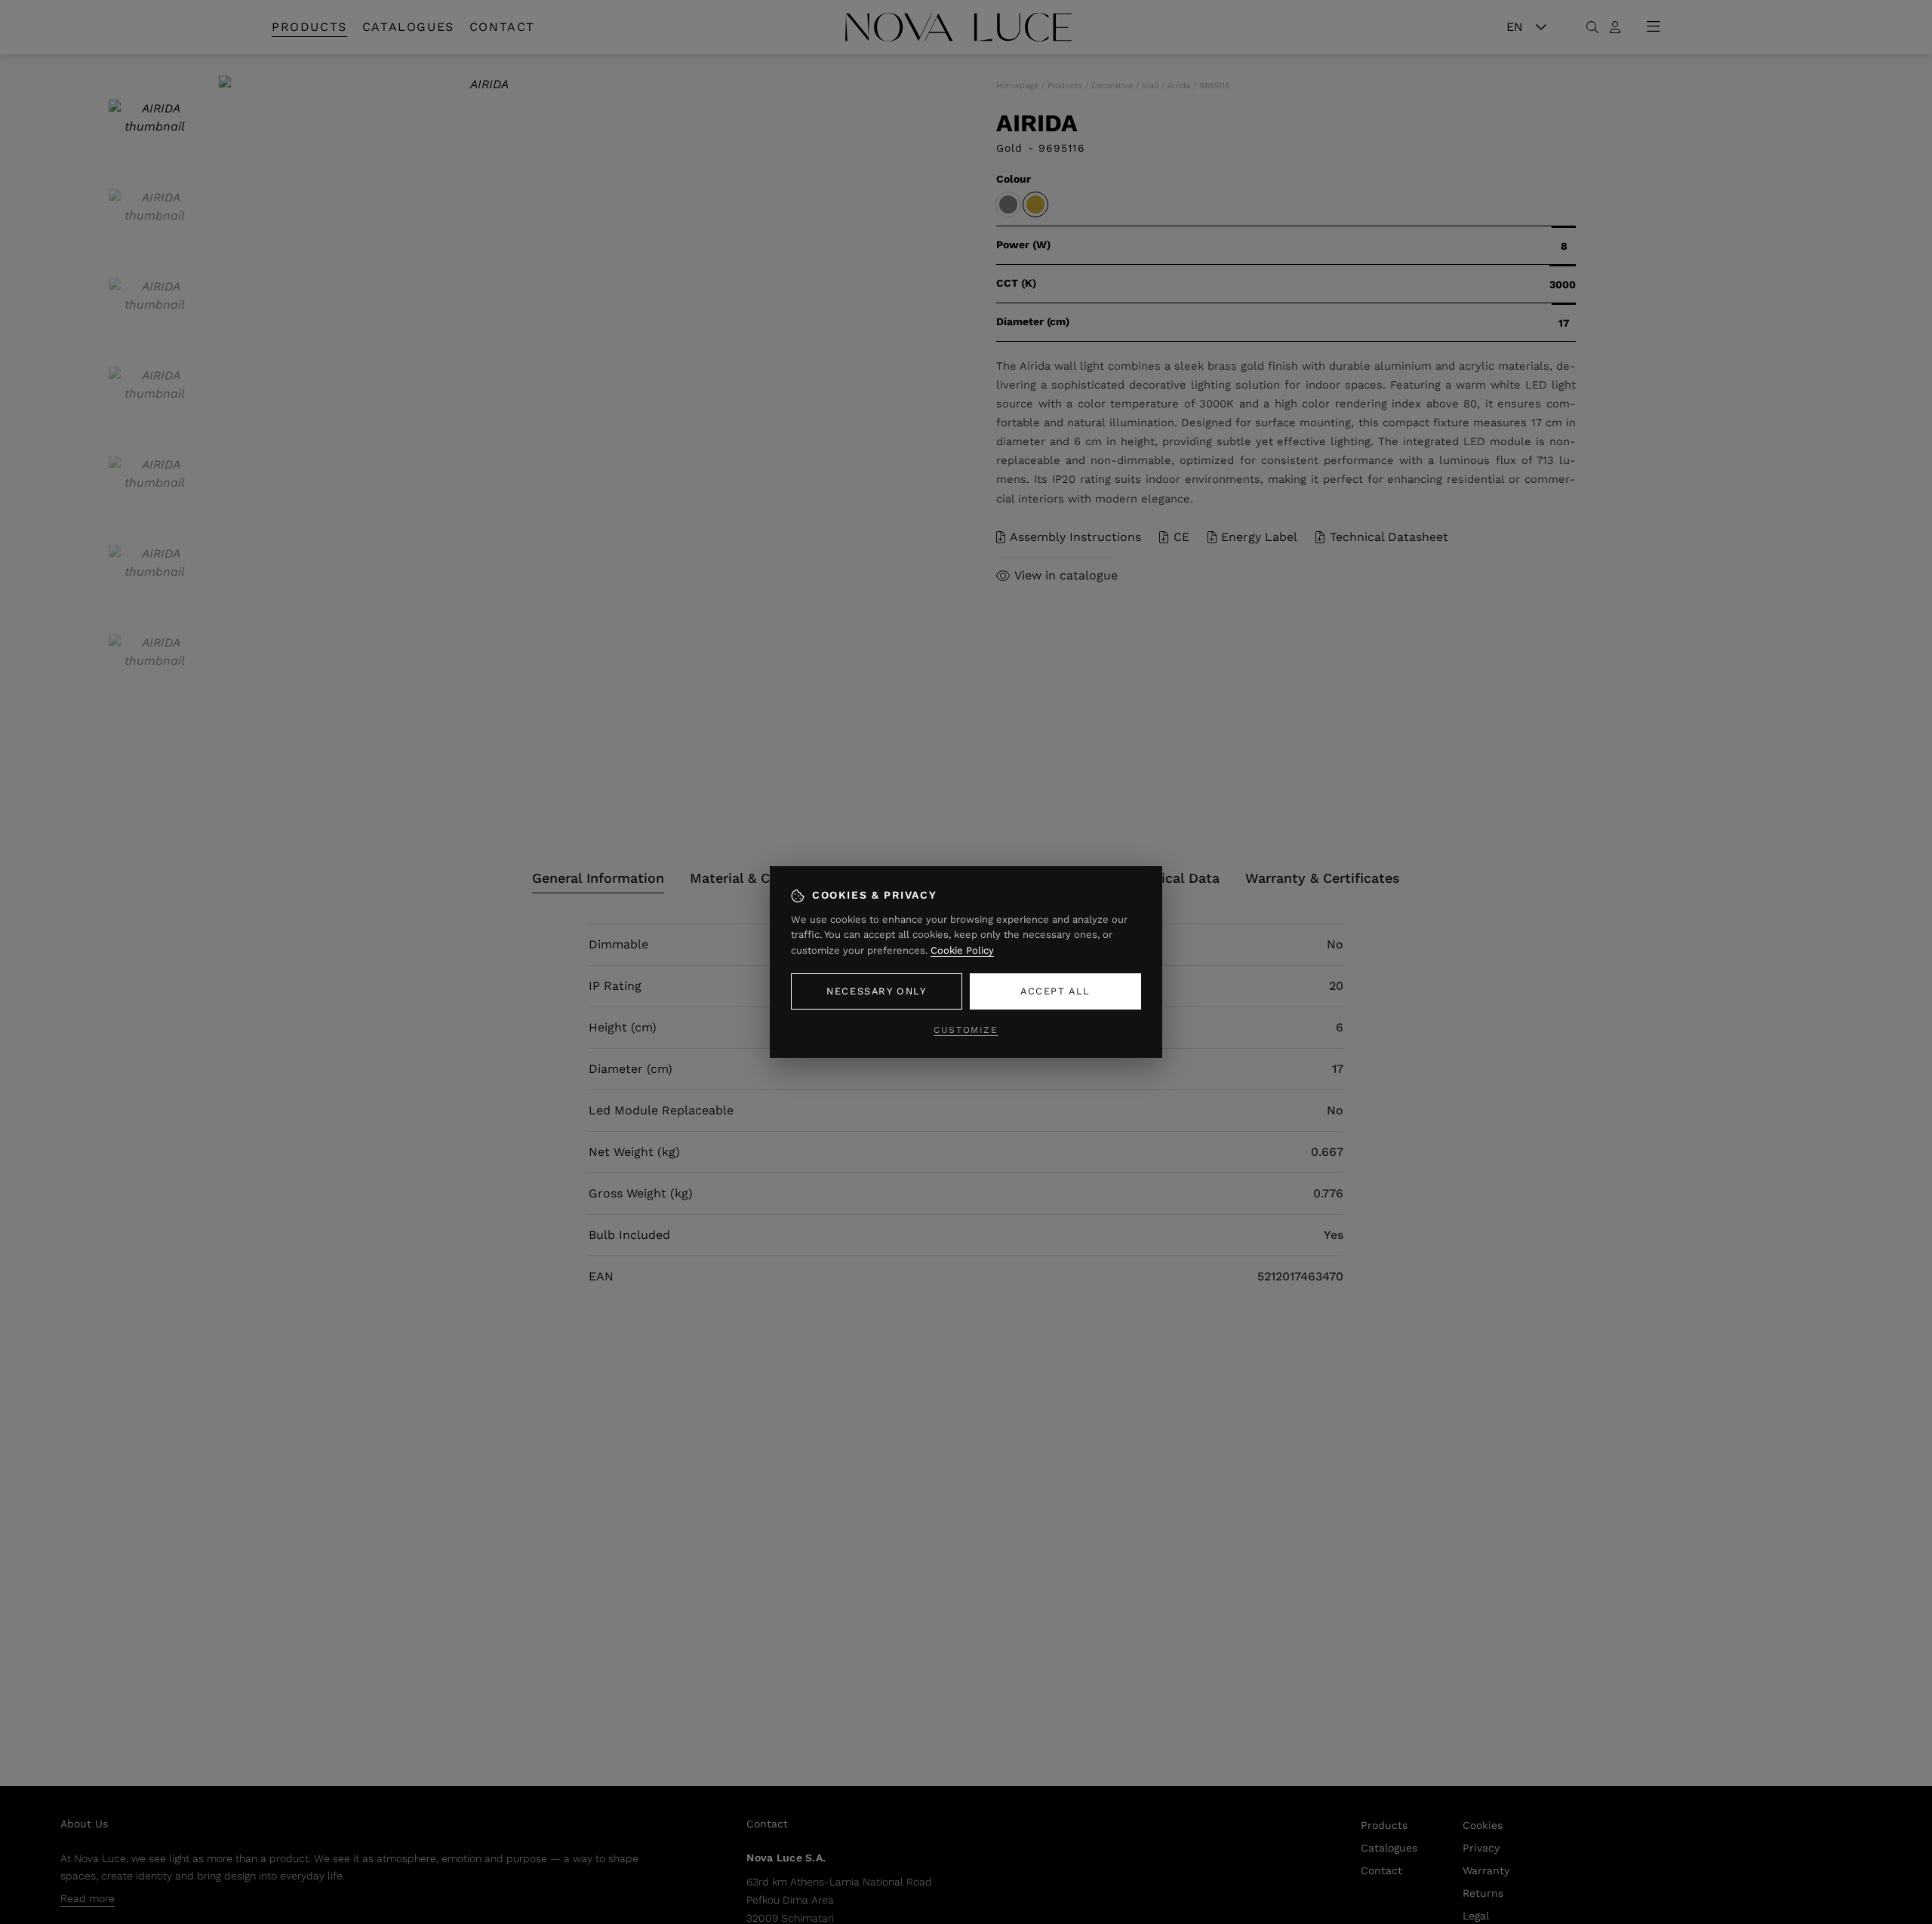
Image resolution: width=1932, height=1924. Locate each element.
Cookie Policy (962, 950)
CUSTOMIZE (966, 1030)
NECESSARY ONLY (876, 991)
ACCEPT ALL (1055, 991)
